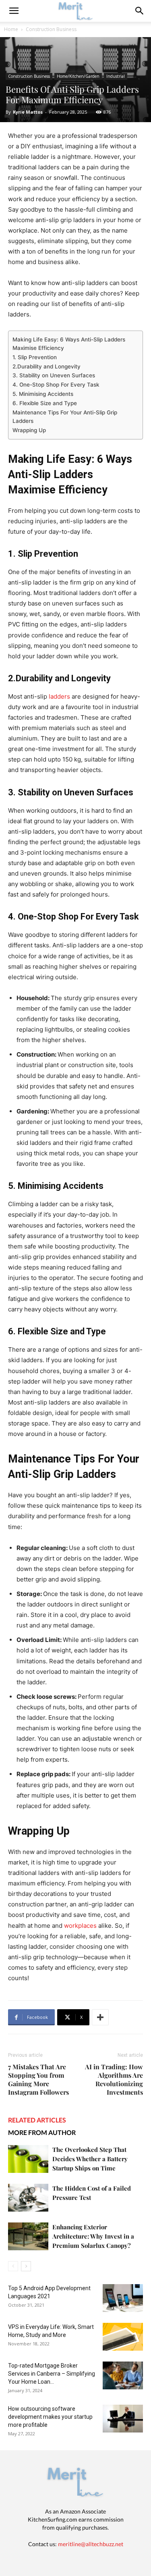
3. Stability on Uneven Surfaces (54, 375)
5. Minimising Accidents (43, 394)
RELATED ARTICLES (37, 2120)
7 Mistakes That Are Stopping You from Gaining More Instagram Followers (38, 2079)
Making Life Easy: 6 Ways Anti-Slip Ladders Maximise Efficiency (69, 344)
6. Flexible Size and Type (45, 403)
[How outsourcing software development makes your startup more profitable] (123, 2419)
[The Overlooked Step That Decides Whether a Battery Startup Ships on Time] (28, 2159)
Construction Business (51, 29)
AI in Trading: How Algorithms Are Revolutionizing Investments (114, 2079)
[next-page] (26, 2266)
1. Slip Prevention (35, 357)
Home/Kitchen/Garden (78, 76)
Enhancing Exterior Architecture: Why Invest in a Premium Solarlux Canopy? (93, 2236)
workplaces (80, 1926)
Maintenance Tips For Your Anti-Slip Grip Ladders (65, 417)
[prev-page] (13, 2266)
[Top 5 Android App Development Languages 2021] (123, 2298)
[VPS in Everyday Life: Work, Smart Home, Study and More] (123, 2337)
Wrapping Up (29, 430)
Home (11, 29)
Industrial (116, 76)
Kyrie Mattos (28, 112)
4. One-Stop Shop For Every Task (56, 385)
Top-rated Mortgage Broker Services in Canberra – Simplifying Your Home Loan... (52, 2374)
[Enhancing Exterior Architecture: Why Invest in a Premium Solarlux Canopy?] (28, 2236)
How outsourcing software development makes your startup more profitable (50, 2417)
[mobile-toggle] (14, 11)
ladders (59, 696)
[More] (100, 2017)
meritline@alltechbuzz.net (91, 2544)
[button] (140, 11)
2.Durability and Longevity (47, 366)
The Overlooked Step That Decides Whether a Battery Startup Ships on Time (90, 2159)
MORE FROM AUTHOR (42, 2132)
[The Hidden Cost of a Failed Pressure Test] (28, 2198)
